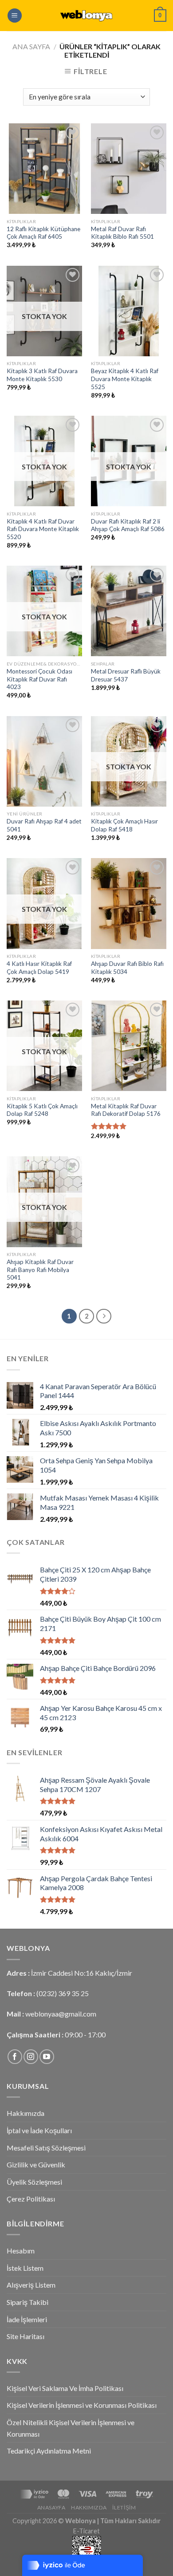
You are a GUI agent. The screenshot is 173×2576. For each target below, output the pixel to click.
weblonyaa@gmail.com (61, 2014)
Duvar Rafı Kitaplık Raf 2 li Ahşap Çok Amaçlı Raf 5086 (128, 525)
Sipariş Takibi (28, 2302)
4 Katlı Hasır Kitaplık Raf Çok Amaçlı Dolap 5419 (39, 968)
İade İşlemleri (27, 2319)
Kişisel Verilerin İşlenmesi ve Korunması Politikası (82, 2405)
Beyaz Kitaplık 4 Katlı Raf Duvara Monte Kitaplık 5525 (125, 379)
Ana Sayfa (31, 46)
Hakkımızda (26, 2113)
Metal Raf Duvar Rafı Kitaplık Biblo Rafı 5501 (122, 233)
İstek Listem (25, 2268)
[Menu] (15, 16)
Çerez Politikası (31, 2199)
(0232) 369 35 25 (63, 1993)
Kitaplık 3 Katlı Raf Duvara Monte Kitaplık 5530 (42, 375)
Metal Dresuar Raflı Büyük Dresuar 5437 (126, 675)
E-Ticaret (86, 2531)
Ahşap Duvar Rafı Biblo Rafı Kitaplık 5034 (127, 968)
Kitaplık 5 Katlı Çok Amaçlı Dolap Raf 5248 (42, 1110)
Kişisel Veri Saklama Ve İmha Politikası (65, 2388)
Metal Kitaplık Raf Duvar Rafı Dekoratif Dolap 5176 (126, 1110)
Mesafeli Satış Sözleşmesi (46, 2148)
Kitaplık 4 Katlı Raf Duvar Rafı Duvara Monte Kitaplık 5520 (43, 529)
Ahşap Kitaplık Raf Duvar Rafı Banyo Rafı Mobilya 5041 (40, 1270)
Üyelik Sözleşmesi (34, 2182)
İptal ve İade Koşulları (39, 2130)
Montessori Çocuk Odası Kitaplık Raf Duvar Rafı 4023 (39, 679)
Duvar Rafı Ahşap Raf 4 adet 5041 (44, 825)
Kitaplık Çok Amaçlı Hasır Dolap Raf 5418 (124, 825)
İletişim (124, 2507)
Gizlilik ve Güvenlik (36, 2164)
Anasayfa (51, 2507)
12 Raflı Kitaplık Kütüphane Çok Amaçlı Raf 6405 (43, 233)
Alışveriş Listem (31, 2285)
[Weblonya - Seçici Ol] (86, 16)
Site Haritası (26, 2336)
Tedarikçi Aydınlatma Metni (49, 2451)
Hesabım (21, 2251)
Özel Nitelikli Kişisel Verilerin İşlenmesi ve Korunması (71, 2428)
